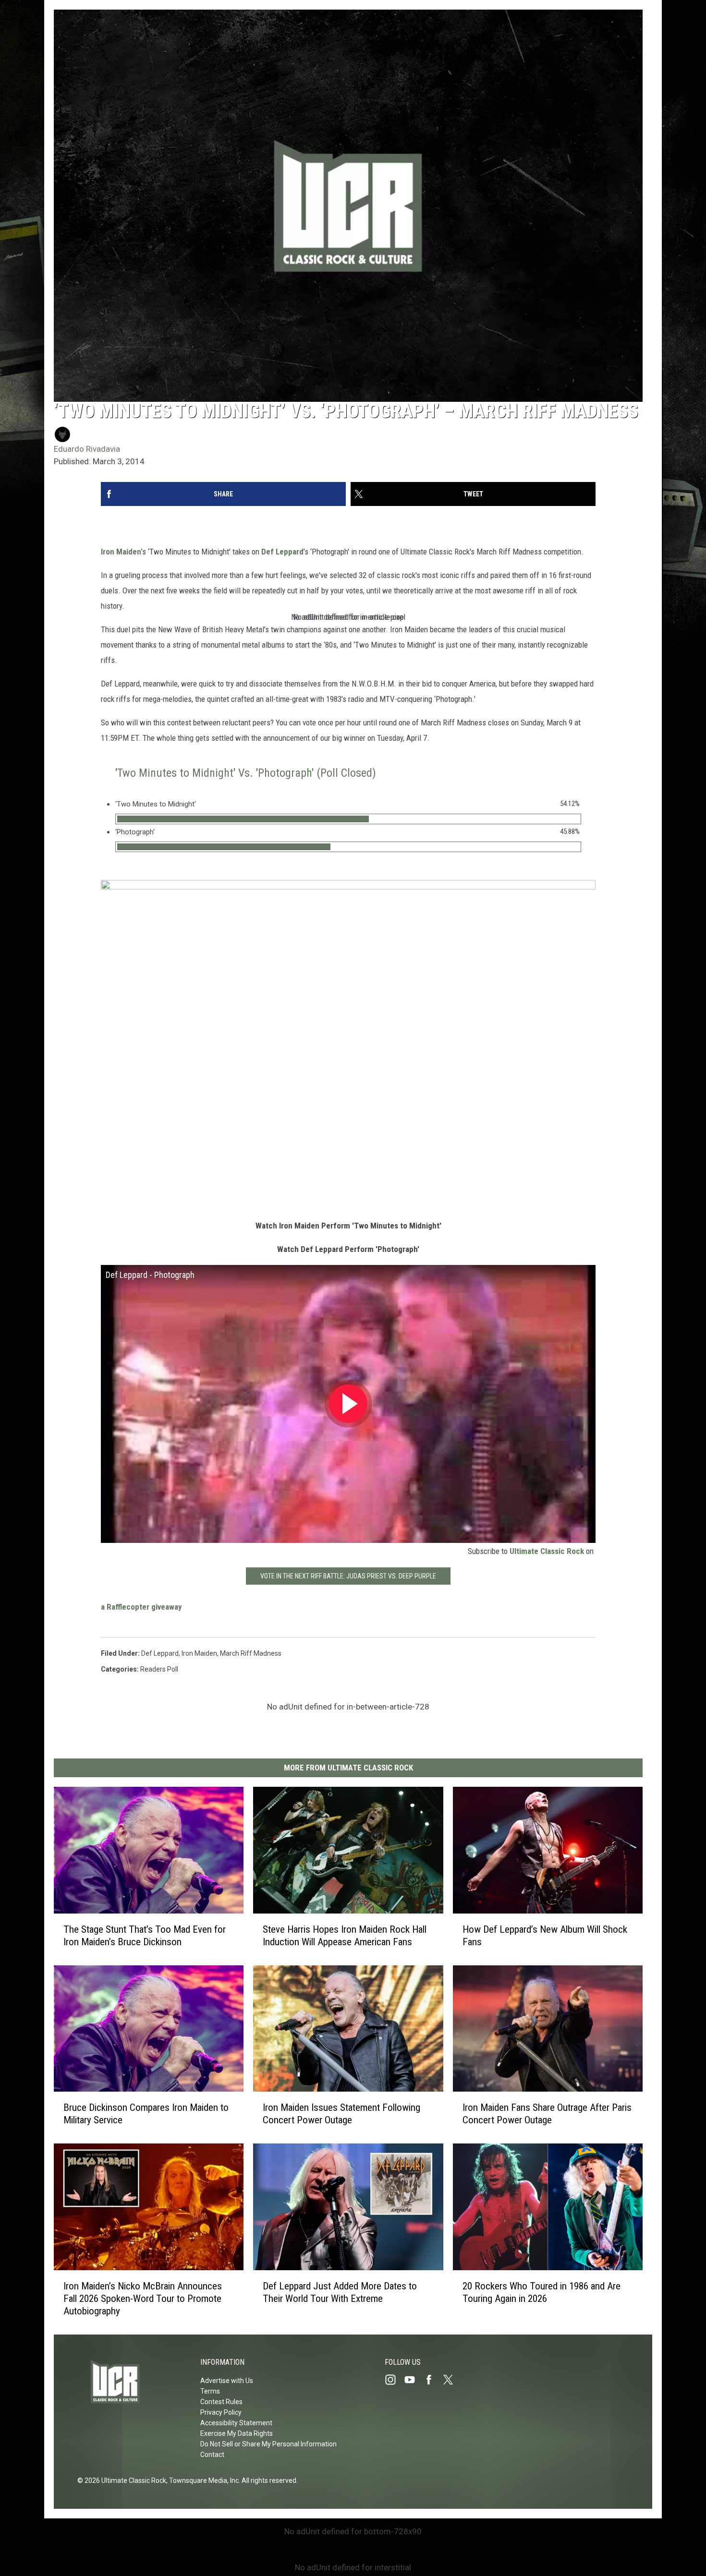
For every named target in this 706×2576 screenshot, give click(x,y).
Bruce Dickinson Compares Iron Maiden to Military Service (146, 2114)
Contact (212, 2455)
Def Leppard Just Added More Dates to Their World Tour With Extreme (340, 2292)
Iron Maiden (121, 552)
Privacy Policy (221, 2412)
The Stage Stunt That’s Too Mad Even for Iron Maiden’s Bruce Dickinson (145, 1935)
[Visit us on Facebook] (433, 2380)
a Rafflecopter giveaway (141, 1607)
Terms (210, 2391)
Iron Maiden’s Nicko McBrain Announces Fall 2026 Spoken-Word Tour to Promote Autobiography (143, 2299)
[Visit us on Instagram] (394, 2380)
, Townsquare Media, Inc (202, 2480)
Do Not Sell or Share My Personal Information (268, 2444)
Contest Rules (221, 2402)
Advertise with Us (227, 2381)
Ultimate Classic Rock (547, 1551)
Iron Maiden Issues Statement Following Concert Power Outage (341, 2114)
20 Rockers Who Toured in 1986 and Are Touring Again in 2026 (542, 2292)
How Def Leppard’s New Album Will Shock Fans (545, 1935)
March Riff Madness (251, 1653)
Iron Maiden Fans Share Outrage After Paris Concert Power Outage (547, 2114)
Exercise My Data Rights (237, 2433)
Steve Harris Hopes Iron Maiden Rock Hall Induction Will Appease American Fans (345, 1935)
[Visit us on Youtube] (414, 2380)
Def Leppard (282, 552)
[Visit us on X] (452, 2380)
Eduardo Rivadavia (87, 449)
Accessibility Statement (236, 2423)
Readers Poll (159, 1669)
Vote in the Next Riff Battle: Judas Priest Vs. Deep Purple (348, 1576)
